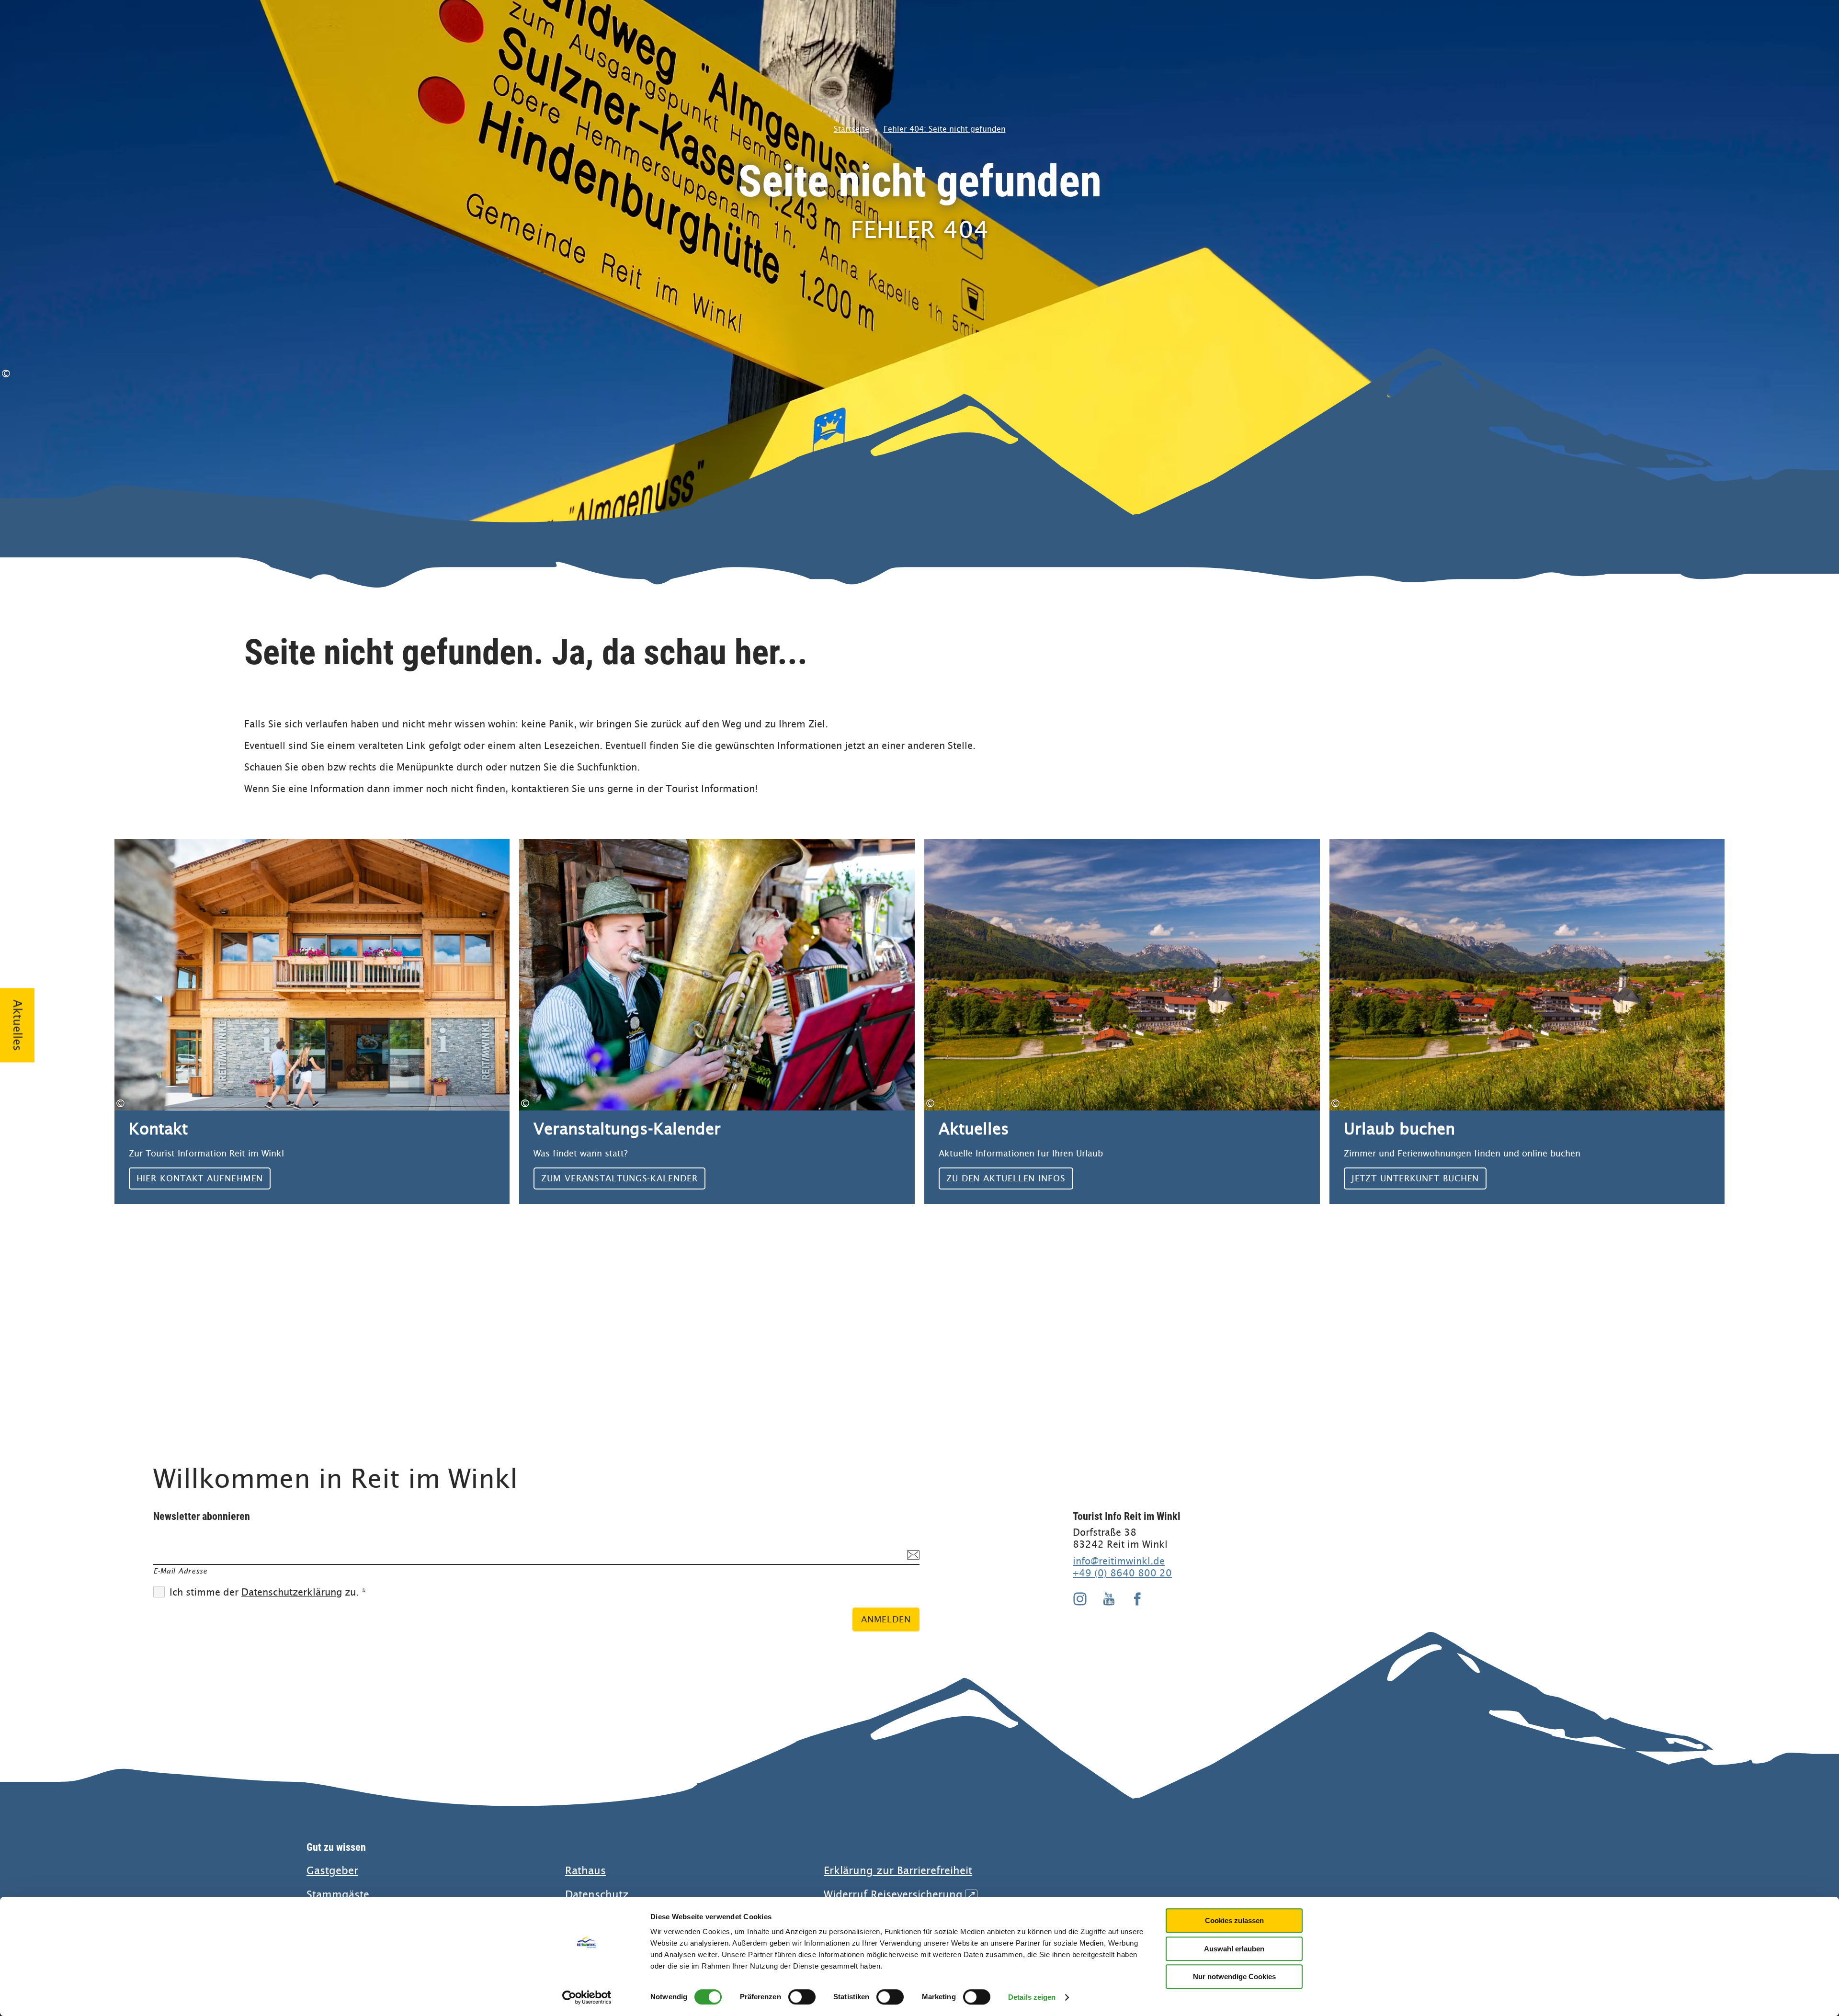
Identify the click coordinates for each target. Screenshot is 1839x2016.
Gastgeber (332, 1871)
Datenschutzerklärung (292, 1592)
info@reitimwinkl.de (1119, 1561)
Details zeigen (1032, 1997)
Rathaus (585, 1871)
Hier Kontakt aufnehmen (312, 1021)
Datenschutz (597, 1895)
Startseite (851, 129)
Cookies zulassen (1234, 1920)
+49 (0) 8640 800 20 (1122, 1573)
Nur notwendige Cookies (1234, 1976)
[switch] (802, 1997)
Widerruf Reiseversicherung (899, 1895)
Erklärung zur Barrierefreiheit (898, 1871)
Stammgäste (338, 1895)
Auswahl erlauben (1234, 1949)
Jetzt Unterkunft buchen (1527, 1021)
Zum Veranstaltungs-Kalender (717, 1021)
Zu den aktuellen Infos (1122, 1021)
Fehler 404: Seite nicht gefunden (945, 129)
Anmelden (886, 1619)
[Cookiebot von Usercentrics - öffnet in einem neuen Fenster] (587, 1997)
